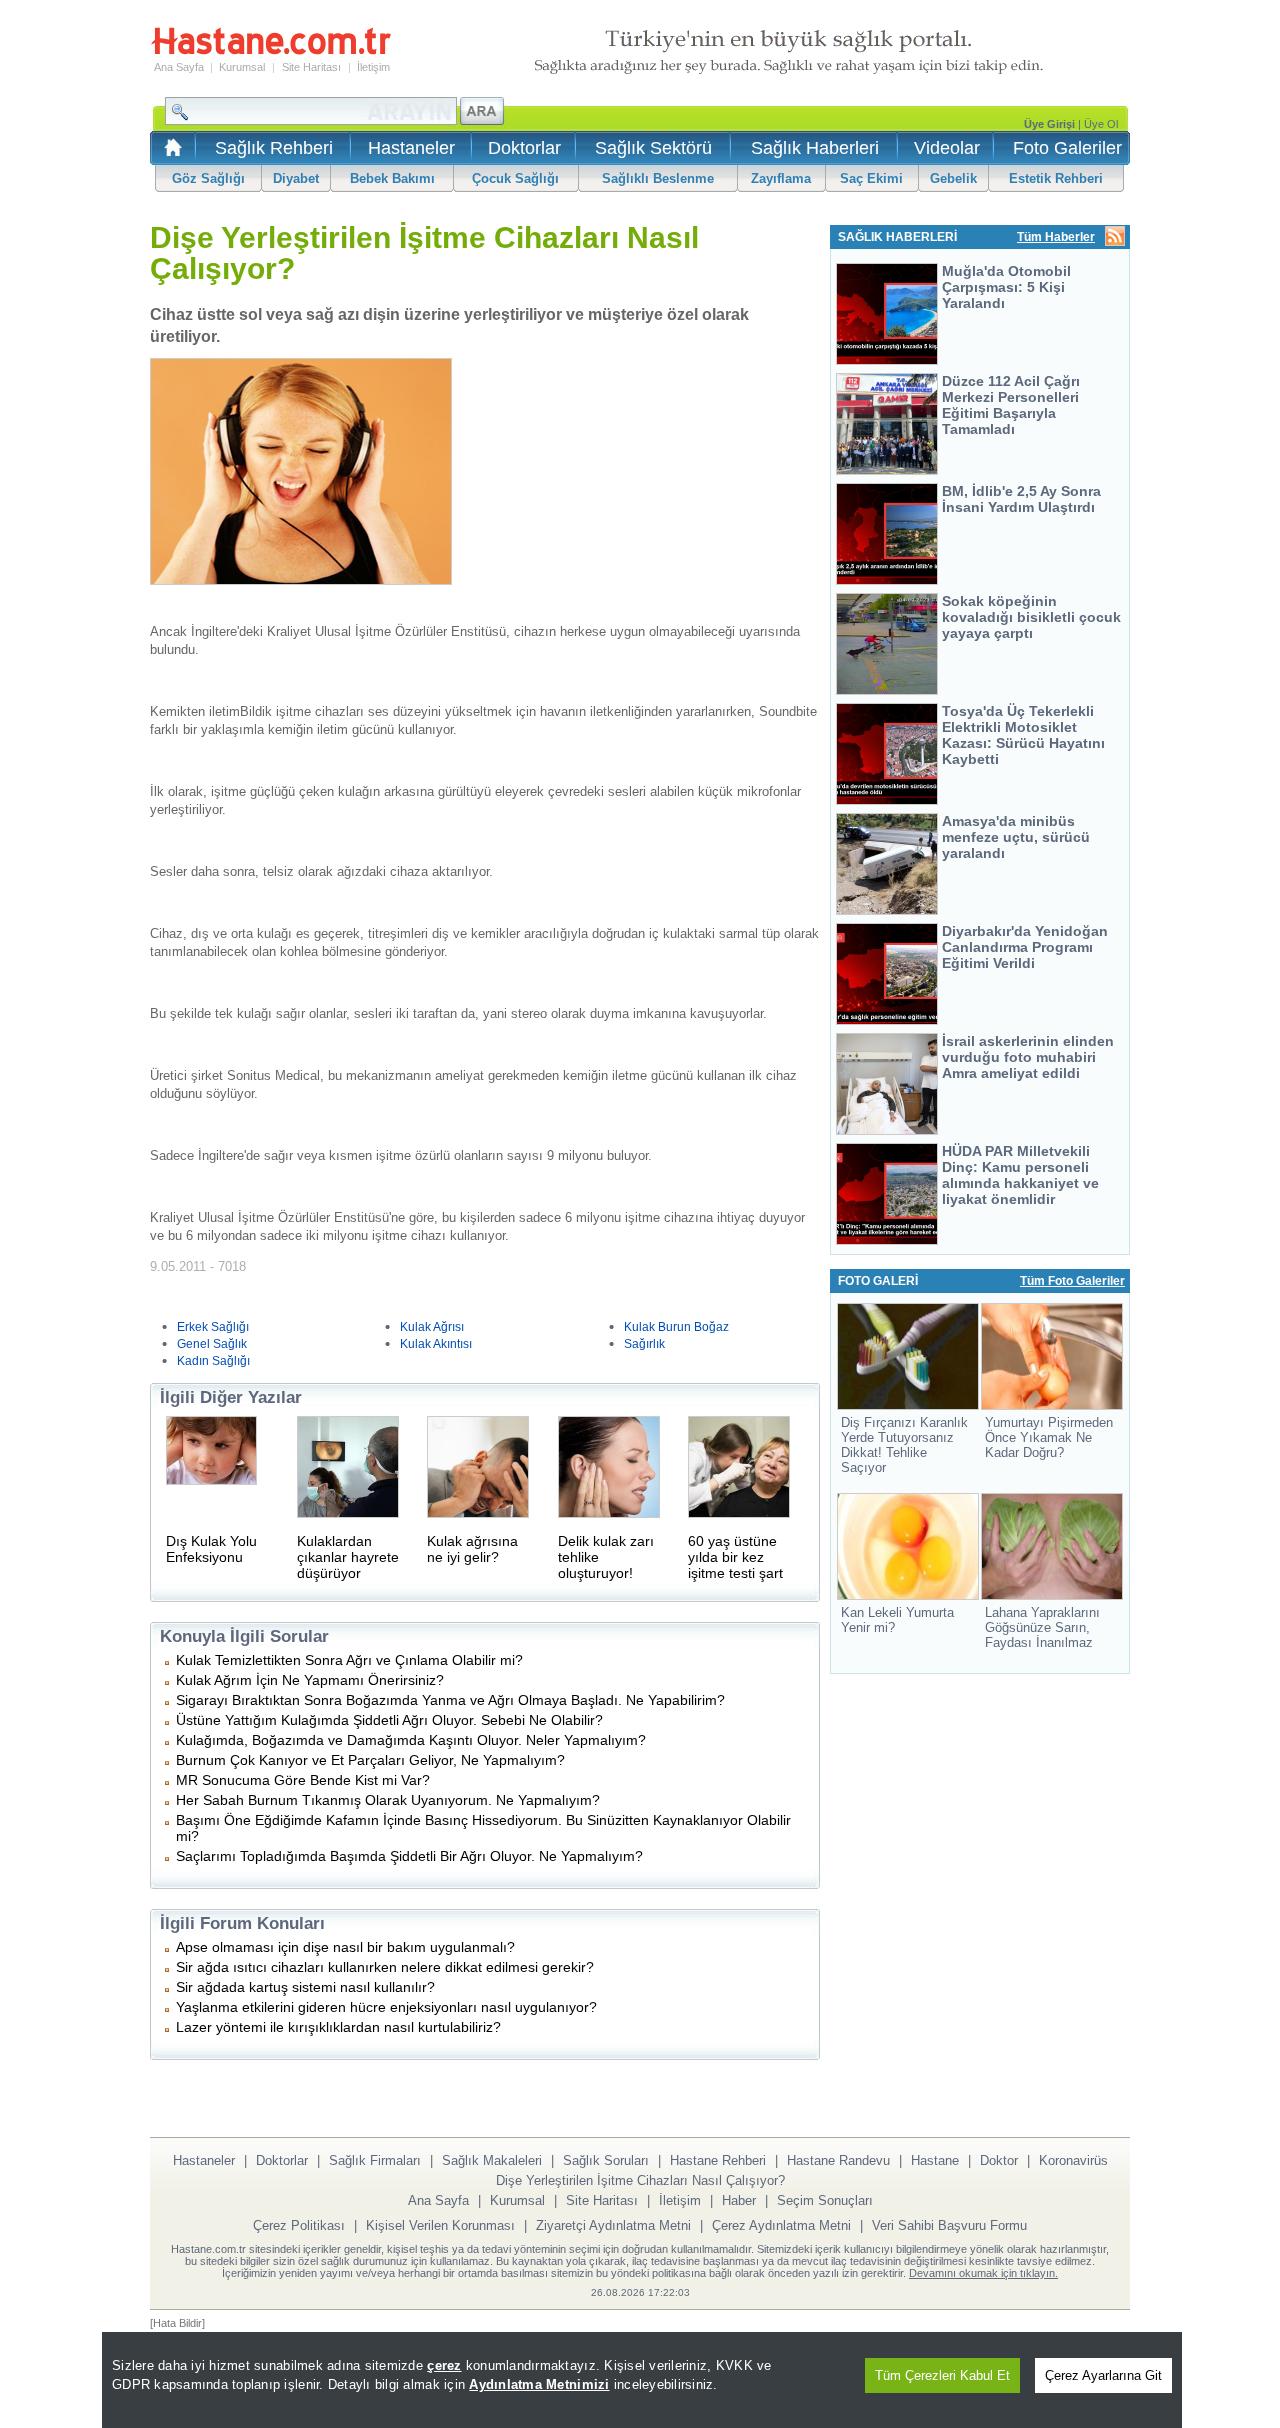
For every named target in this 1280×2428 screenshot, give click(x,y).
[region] (642, 2380)
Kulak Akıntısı (436, 1344)
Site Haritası (311, 67)
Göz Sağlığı (208, 178)
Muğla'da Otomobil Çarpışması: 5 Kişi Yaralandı (1006, 287)
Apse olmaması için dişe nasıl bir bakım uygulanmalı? (345, 1947)
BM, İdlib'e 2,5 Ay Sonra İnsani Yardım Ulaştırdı (1021, 499)
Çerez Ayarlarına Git (1103, 2375)
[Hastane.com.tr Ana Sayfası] (169, 153)
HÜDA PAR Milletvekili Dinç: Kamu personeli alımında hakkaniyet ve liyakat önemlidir (1020, 1175)
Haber (739, 2200)
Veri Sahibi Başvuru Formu (949, 2225)
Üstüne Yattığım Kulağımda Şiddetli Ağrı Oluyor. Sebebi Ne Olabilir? (389, 1720)
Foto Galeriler (1067, 148)
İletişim (373, 67)
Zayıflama (781, 178)
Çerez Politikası (299, 2225)
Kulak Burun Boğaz (676, 1327)
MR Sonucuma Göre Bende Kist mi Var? (303, 1780)
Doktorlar (524, 148)
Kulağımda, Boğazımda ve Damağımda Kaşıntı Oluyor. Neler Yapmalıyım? (411, 1740)
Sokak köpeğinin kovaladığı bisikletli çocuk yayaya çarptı (1031, 617)
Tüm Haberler (1056, 237)
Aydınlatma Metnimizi (539, 2384)
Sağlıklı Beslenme (658, 178)
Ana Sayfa (179, 67)
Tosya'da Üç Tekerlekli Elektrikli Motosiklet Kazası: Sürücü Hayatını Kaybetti (1023, 735)
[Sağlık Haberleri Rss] (1115, 237)
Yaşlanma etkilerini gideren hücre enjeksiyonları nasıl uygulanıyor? (386, 2007)
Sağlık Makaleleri (492, 2160)
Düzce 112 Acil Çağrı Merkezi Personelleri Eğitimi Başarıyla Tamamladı (1011, 405)
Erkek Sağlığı (213, 1327)
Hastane (935, 2160)
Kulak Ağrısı (432, 1327)
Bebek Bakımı (392, 178)
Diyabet (296, 178)
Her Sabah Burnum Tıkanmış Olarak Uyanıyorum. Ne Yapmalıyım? (388, 1800)
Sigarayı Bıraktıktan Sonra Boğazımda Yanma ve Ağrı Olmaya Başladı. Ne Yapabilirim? (450, 1700)
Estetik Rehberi (1056, 178)
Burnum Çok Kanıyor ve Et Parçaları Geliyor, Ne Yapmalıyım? (370, 1760)
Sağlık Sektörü (653, 148)
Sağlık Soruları (606, 2160)
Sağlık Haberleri (815, 148)
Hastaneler (411, 148)
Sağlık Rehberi (274, 148)
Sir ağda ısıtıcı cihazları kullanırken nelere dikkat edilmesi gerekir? (385, 1967)
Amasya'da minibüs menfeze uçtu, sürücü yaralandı (1016, 837)
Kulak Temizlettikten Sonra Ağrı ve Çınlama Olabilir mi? (349, 1660)
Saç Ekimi (871, 178)
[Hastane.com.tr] (271, 52)
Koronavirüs (1073, 2160)
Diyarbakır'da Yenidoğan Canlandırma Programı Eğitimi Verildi (1025, 947)
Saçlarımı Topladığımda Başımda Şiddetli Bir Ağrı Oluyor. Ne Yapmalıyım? (409, 1856)
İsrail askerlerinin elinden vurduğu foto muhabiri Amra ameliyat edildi (1028, 1057)
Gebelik (953, 178)
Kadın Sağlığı (213, 1361)
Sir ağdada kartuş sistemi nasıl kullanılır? (305, 1987)
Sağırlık (644, 1344)
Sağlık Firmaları (375, 2160)
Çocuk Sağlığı (515, 178)
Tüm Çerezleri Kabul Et (942, 2375)
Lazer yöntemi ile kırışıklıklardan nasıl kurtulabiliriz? (338, 2027)
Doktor (999, 2160)
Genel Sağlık (212, 1344)
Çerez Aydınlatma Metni (781, 2225)
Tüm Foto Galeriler (1072, 1281)
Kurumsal (242, 67)
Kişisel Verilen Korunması (440, 2225)
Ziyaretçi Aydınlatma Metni (613, 2225)
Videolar (947, 148)
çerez (444, 2365)
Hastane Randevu (838, 2160)
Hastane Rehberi (718, 2160)
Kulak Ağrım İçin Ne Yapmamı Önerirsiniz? (310, 1680)
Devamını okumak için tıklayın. (983, 2273)
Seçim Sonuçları (825, 2200)
